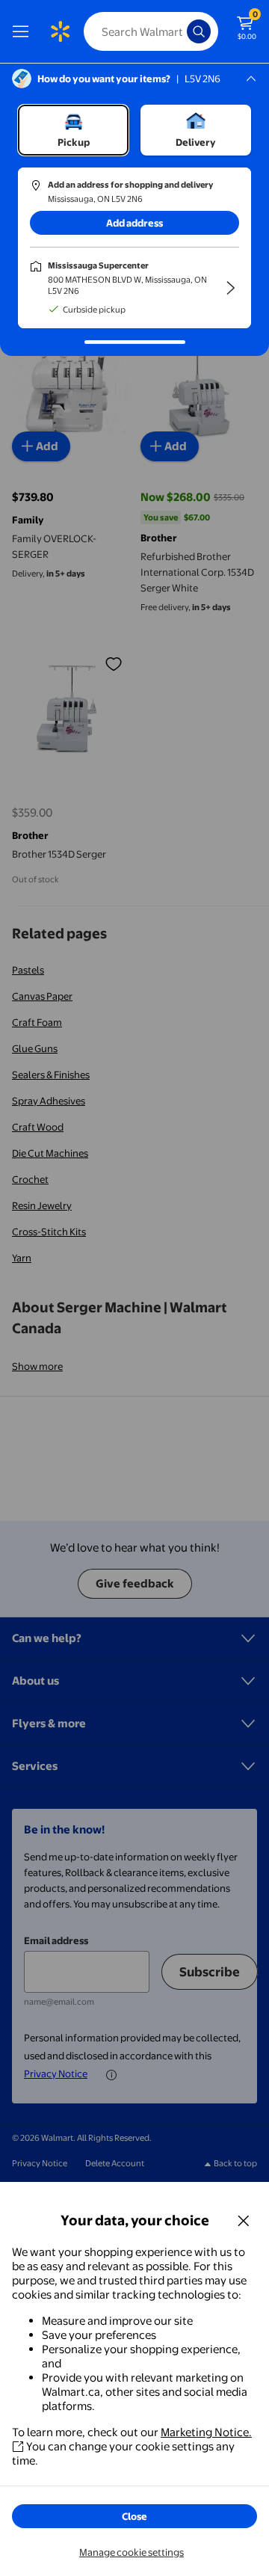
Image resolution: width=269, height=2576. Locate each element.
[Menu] (24, 31)
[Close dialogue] (244, 2220)
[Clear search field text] (179, 31)
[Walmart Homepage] (60, 31)
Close (134, 2516)
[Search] (199, 31)
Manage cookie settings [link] (132, 2552)
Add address (134, 223)
